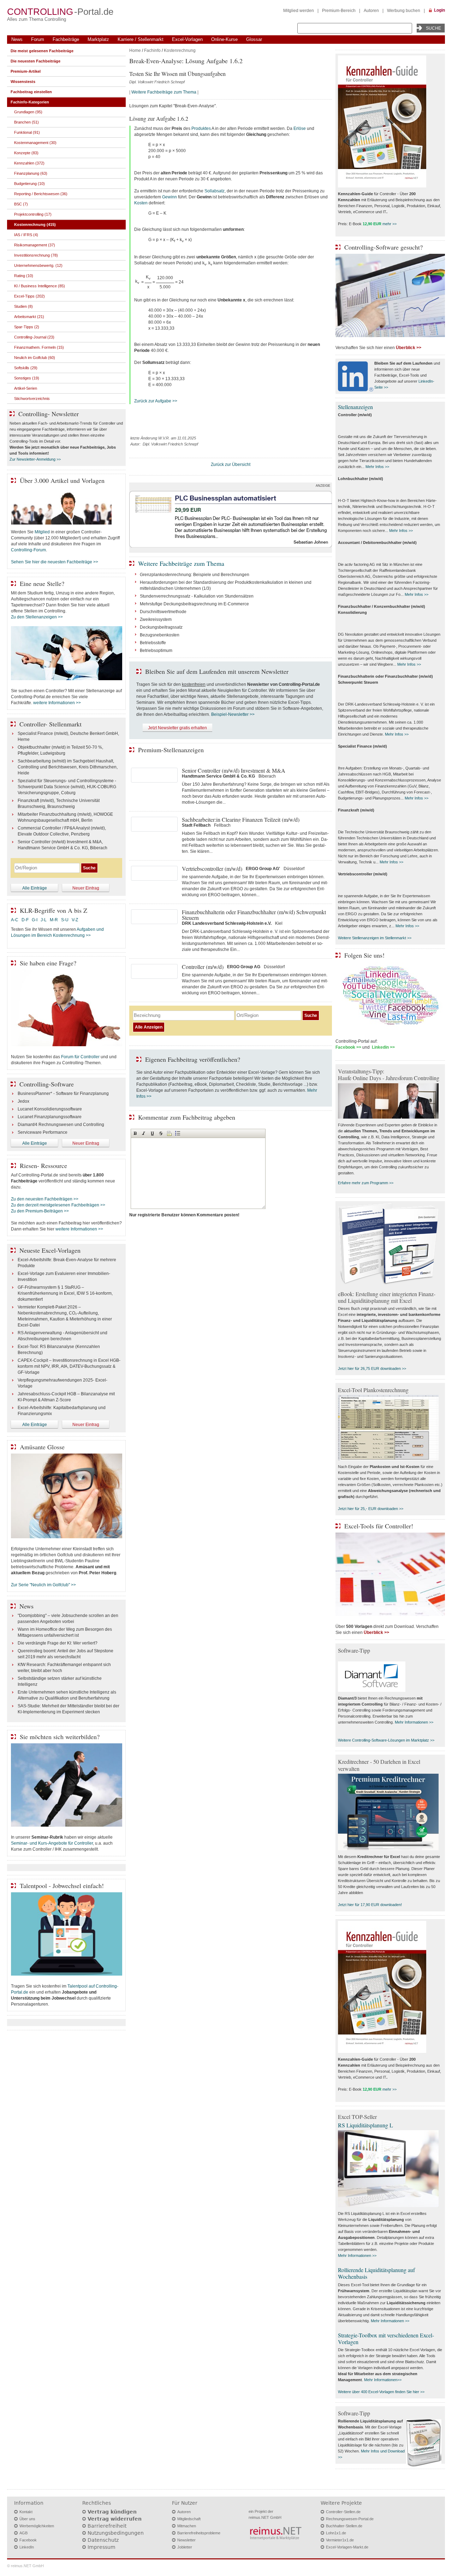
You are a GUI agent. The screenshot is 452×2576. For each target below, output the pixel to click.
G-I (35, 920)
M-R (54, 920)
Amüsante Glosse (42, 1447)
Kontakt (26, 2512)
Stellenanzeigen (355, 407)
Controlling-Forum (28, 550)
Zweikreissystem (156, 619)
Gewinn (169, 197)
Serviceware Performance (43, 1132)
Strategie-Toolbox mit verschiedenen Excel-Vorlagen (386, 2338)
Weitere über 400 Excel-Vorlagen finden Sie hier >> (381, 2392)
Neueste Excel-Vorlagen (50, 1250)
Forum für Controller (80, 1057)
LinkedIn (27, 2547)
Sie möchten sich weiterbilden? (60, 1737)
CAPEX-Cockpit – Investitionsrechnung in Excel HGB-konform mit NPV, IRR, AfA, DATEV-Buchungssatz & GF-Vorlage (69, 1366)
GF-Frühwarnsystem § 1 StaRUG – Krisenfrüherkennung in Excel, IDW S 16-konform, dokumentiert (65, 1293)
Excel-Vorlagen (187, 39)
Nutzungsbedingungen (116, 2533)
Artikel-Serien (26, 388)
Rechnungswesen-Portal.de (350, 2519)
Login (439, 10)
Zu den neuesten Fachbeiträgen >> (45, 1199)
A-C (15, 920)
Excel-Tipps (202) (29, 296)
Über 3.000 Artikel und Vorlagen (62, 480)
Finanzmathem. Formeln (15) (39, 347)
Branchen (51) (26, 122)
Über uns (27, 2519)
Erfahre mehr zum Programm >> (366, 1183)
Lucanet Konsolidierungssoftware (50, 1109)
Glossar (254, 39)
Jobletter (185, 2547)
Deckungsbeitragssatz (161, 627)
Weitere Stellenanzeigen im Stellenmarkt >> (375, 938)
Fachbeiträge (66, 39)
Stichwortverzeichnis (32, 399)
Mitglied (42, 532)
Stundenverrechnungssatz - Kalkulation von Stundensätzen (197, 596)
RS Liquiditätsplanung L (365, 2125)
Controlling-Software (47, 1084)
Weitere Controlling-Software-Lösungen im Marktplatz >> (386, 1740)
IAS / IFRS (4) (26, 235)
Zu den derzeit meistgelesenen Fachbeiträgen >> (58, 1205)
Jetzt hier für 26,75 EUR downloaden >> (372, 1368)
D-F (25, 920)
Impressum (102, 2547)
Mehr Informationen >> (414, 1722)
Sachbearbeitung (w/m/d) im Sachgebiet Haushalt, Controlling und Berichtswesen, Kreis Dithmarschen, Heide (68, 767)
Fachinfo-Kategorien (30, 102)
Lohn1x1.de (336, 2533)
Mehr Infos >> (377, 467)
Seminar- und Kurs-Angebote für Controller (52, 1843)
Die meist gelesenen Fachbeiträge (42, 51)
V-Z (75, 920)
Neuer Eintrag (86, 888)
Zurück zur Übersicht (231, 465)
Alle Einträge (35, 888)
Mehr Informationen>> (383, 2380)
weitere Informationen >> (57, 703)
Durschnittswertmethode (163, 612)
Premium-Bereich (339, 11)
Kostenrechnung (180, 50)
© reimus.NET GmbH (25, 2566)
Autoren (371, 11)
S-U (65, 920)
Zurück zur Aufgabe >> (156, 401)
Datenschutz (103, 2540)
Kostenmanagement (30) (35, 143)
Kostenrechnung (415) (35, 224)
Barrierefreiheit (107, 2526)
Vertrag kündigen (112, 2512)
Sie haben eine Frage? (48, 963)
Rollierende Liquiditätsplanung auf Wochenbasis (376, 2273)
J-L (44, 920)
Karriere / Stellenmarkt (141, 39)
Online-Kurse (224, 39)
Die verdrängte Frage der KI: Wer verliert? (58, 1643)
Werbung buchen (404, 11)
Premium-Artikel (26, 71)
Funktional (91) (27, 132)
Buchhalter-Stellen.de (344, 2526)
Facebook (28, 2540)
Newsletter (186, 2540)
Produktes (201, 128)
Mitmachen (187, 2526)
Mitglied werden (299, 11)
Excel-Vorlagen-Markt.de (347, 2547)
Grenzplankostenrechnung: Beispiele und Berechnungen (195, 575)
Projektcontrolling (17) (33, 214)
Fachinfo (152, 50)
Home (135, 50)
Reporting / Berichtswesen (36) (41, 194)
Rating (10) (24, 276)
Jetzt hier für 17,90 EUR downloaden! (370, 1905)
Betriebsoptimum (156, 651)
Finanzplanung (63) (31, 173)
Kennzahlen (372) (29, 163)
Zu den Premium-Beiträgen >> (40, 1211)
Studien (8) (23, 306)
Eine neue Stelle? (42, 583)
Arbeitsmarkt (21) (29, 317)
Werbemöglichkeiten (37, 2526)
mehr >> (389, 224)
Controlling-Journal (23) (34, 337)
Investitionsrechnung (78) (36, 255)
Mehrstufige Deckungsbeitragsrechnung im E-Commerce (194, 604)
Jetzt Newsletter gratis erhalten (177, 728)
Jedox (23, 1101)
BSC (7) (21, 204)
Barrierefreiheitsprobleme (199, 2533)
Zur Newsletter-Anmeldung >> (35, 459)
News (17, 39)
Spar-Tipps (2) (27, 327)
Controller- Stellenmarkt (50, 724)
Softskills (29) (26, 368)
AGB (23, 2533)
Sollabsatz (215, 191)
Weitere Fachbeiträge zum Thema (164, 92)
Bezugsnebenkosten (160, 635)
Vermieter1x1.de (340, 2540)
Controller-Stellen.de (343, 2512)
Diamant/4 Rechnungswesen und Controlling (61, 1125)
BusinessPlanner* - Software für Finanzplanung (63, 1094)
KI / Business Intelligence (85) (40, 286)
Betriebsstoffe (153, 643)
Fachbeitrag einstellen (31, 92)
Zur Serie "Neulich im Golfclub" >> (43, 1585)
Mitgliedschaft (189, 2519)
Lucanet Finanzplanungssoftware (50, 1117)
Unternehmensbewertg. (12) (38, 265)
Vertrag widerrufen (115, 2519)
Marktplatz (98, 39)
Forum (38, 39)
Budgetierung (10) (29, 184)
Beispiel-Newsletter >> (233, 714)
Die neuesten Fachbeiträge (35, 61)
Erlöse (300, 128)
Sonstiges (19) (27, 378)
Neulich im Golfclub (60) (35, 358)
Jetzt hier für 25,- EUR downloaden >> (371, 1509)
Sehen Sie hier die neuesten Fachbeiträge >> (55, 562)
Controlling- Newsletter (49, 414)
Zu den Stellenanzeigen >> (37, 617)
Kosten (141, 203)
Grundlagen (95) (28, 112)
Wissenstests (23, 82)
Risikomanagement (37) (35, 245)
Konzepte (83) (26, 153)
